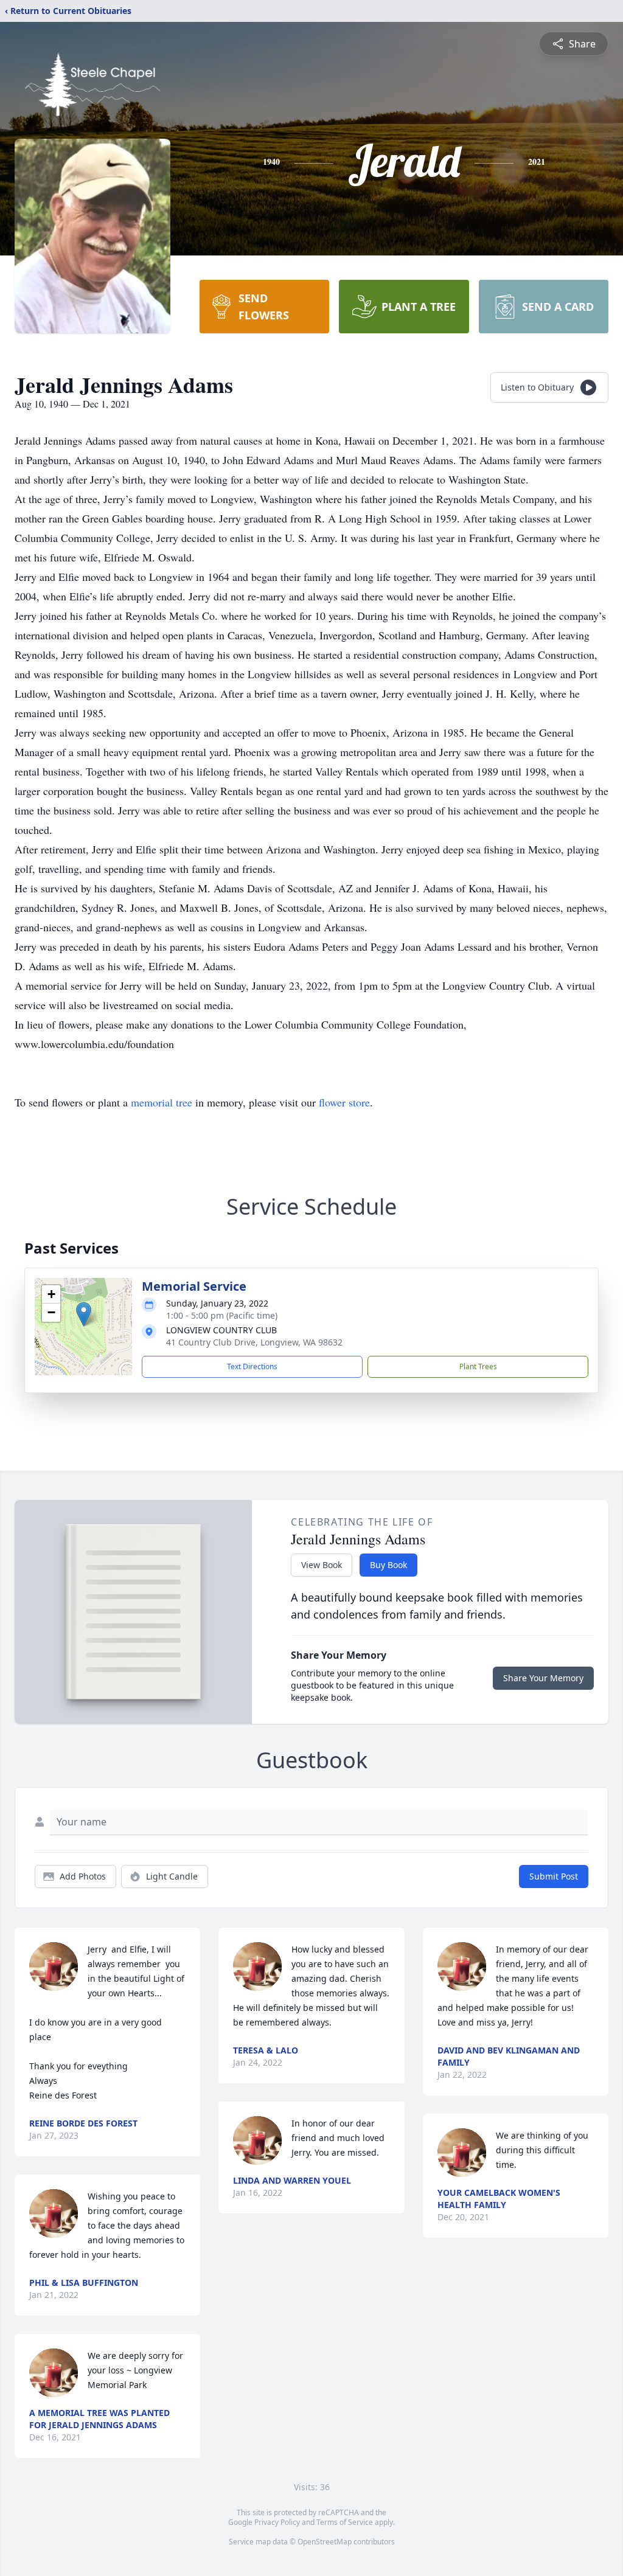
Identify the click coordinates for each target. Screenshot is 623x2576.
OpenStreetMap (325, 2542)
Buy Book (388, 1565)
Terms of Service (345, 2522)
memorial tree (162, 1102)
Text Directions (252, 1366)
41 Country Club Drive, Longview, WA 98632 (254, 1342)
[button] (84, 1314)
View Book (322, 1565)
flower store (344, 1102)
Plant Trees (478, 1366)
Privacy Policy (277, 2522)
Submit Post (554, 1876)
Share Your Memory (543, 1678)
